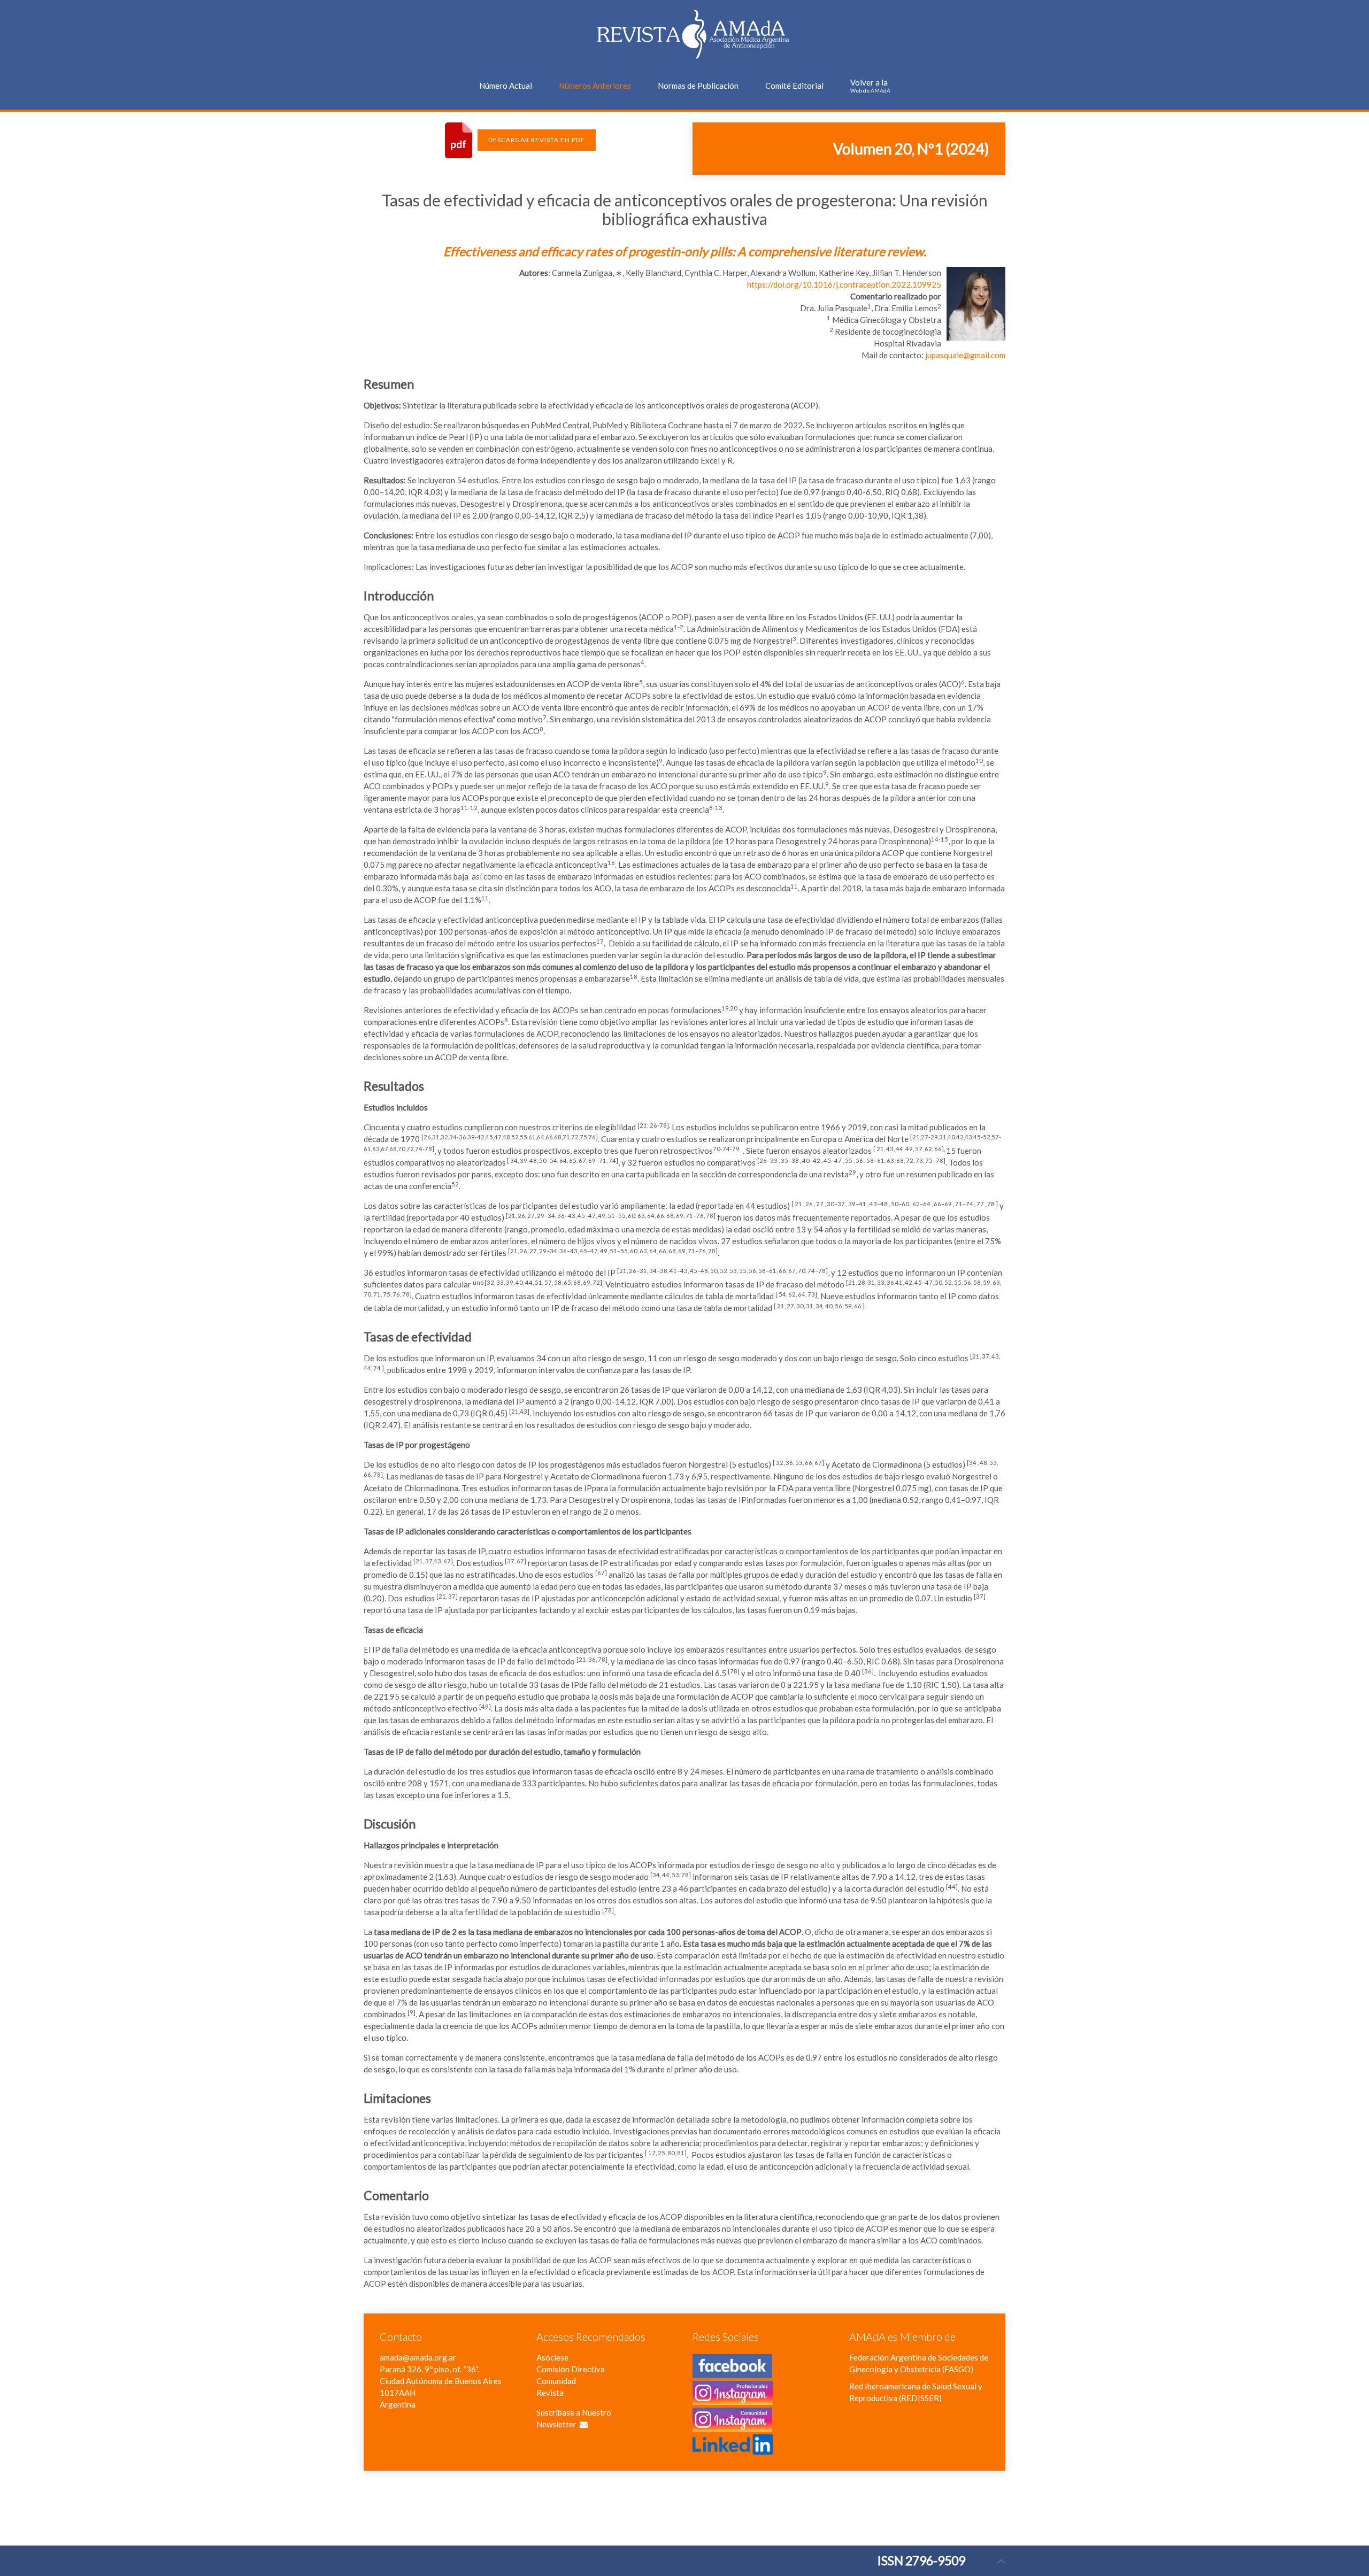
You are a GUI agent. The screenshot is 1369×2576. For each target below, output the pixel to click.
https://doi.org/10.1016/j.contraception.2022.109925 (844, 284)
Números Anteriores (595, 86)
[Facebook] (732, 2372)
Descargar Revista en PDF (537, 140)
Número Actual (506, 86)
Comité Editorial (794, 86)
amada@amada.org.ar (418, 2357)
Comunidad (556, 2381)
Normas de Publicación (698, 86)
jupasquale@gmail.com (965, 355)
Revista (550, 2393)
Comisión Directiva (571, 2369)
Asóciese (552, 2357)
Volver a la (870, 86)
